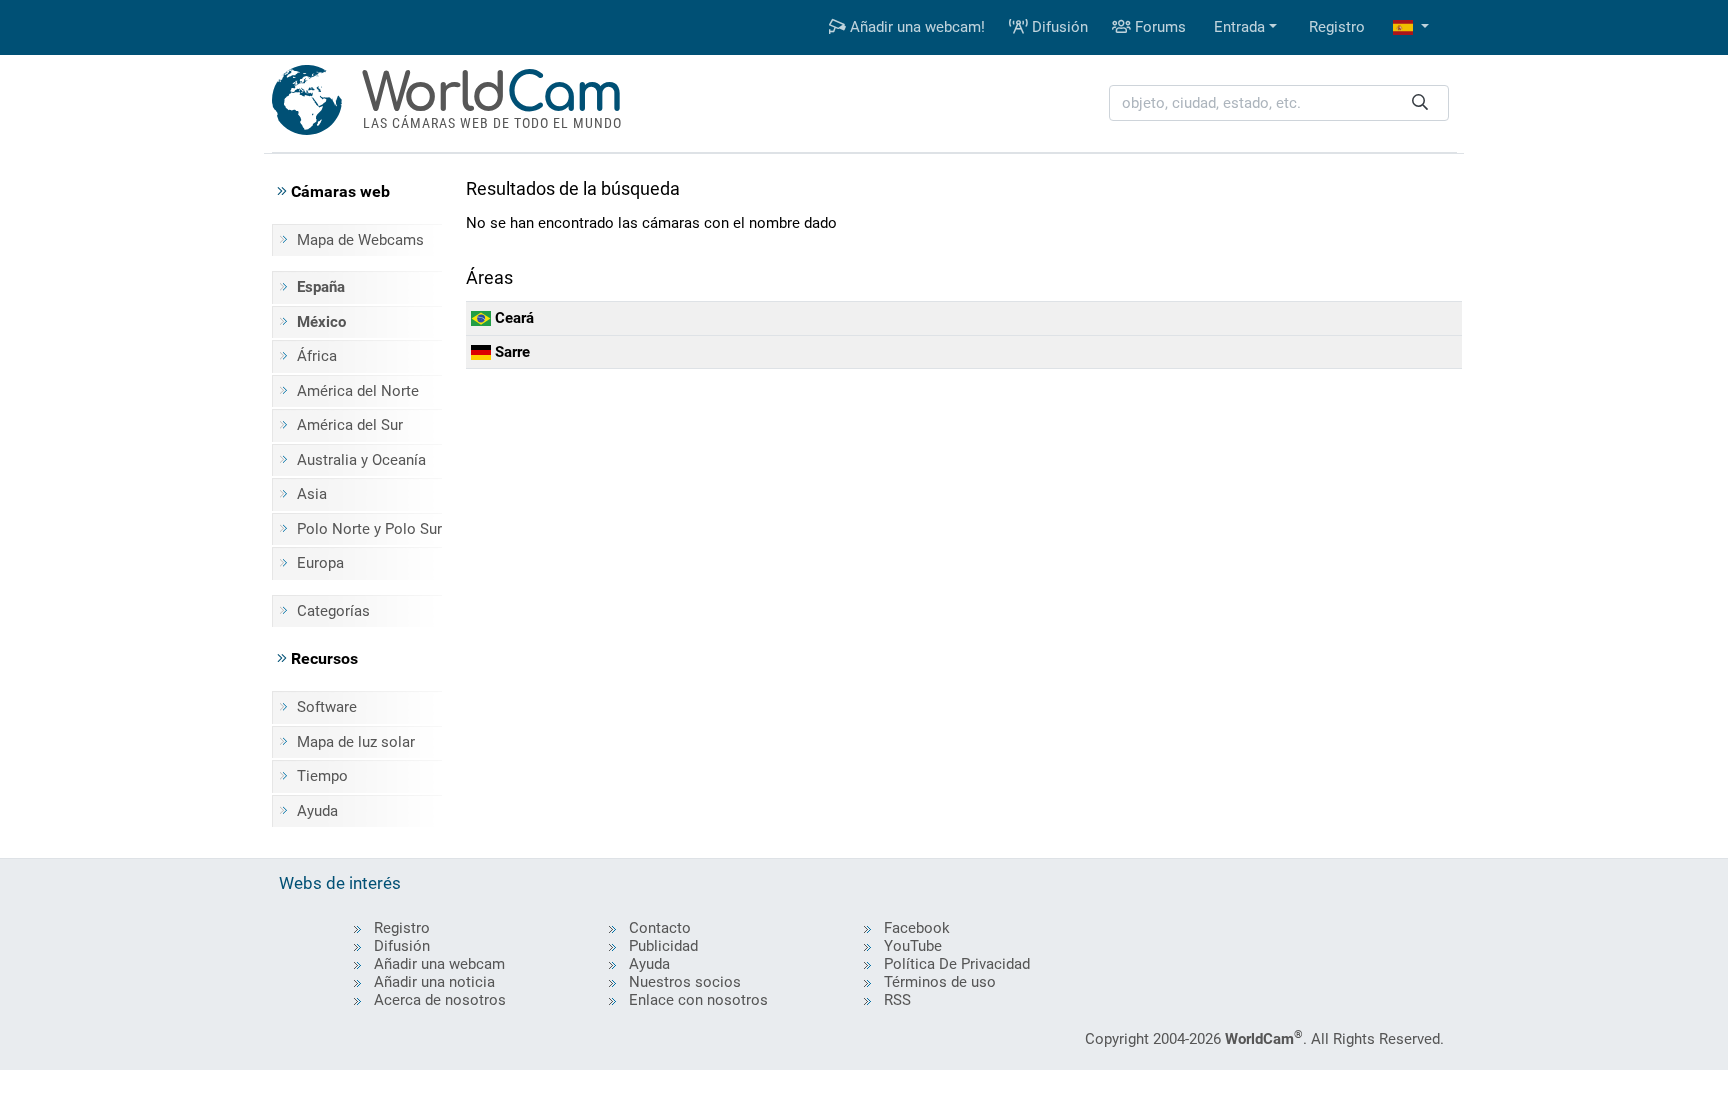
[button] (1411, 27)
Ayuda (317, 811)
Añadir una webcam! (915, 27)
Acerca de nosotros (440, 1000)
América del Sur (350, 425)
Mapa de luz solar (356, 742)
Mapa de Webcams (360, 240)
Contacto (660, 928)
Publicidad (663, 946)
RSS (897, 1000)
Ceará (512, 318)
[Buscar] (1420, 103)
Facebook (917, 928)
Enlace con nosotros (698, 1000)
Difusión (1058, 27)
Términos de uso (940, 982)
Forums (1158, 27)
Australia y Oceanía (361, 460)
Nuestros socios (685, 982)
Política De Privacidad (957, 964)
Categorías (333, 611)
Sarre (510, 352)
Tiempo (322, 776)
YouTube (913, 946)
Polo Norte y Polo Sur (369, 529)
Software (327, 707)
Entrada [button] (1239, 27)
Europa (320, 563)
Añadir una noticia (434, 982)
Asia (312, 494)
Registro (1337, 27)
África (317, 356)
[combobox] (1279, 103)
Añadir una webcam (439, 964)
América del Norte (358, 391)
